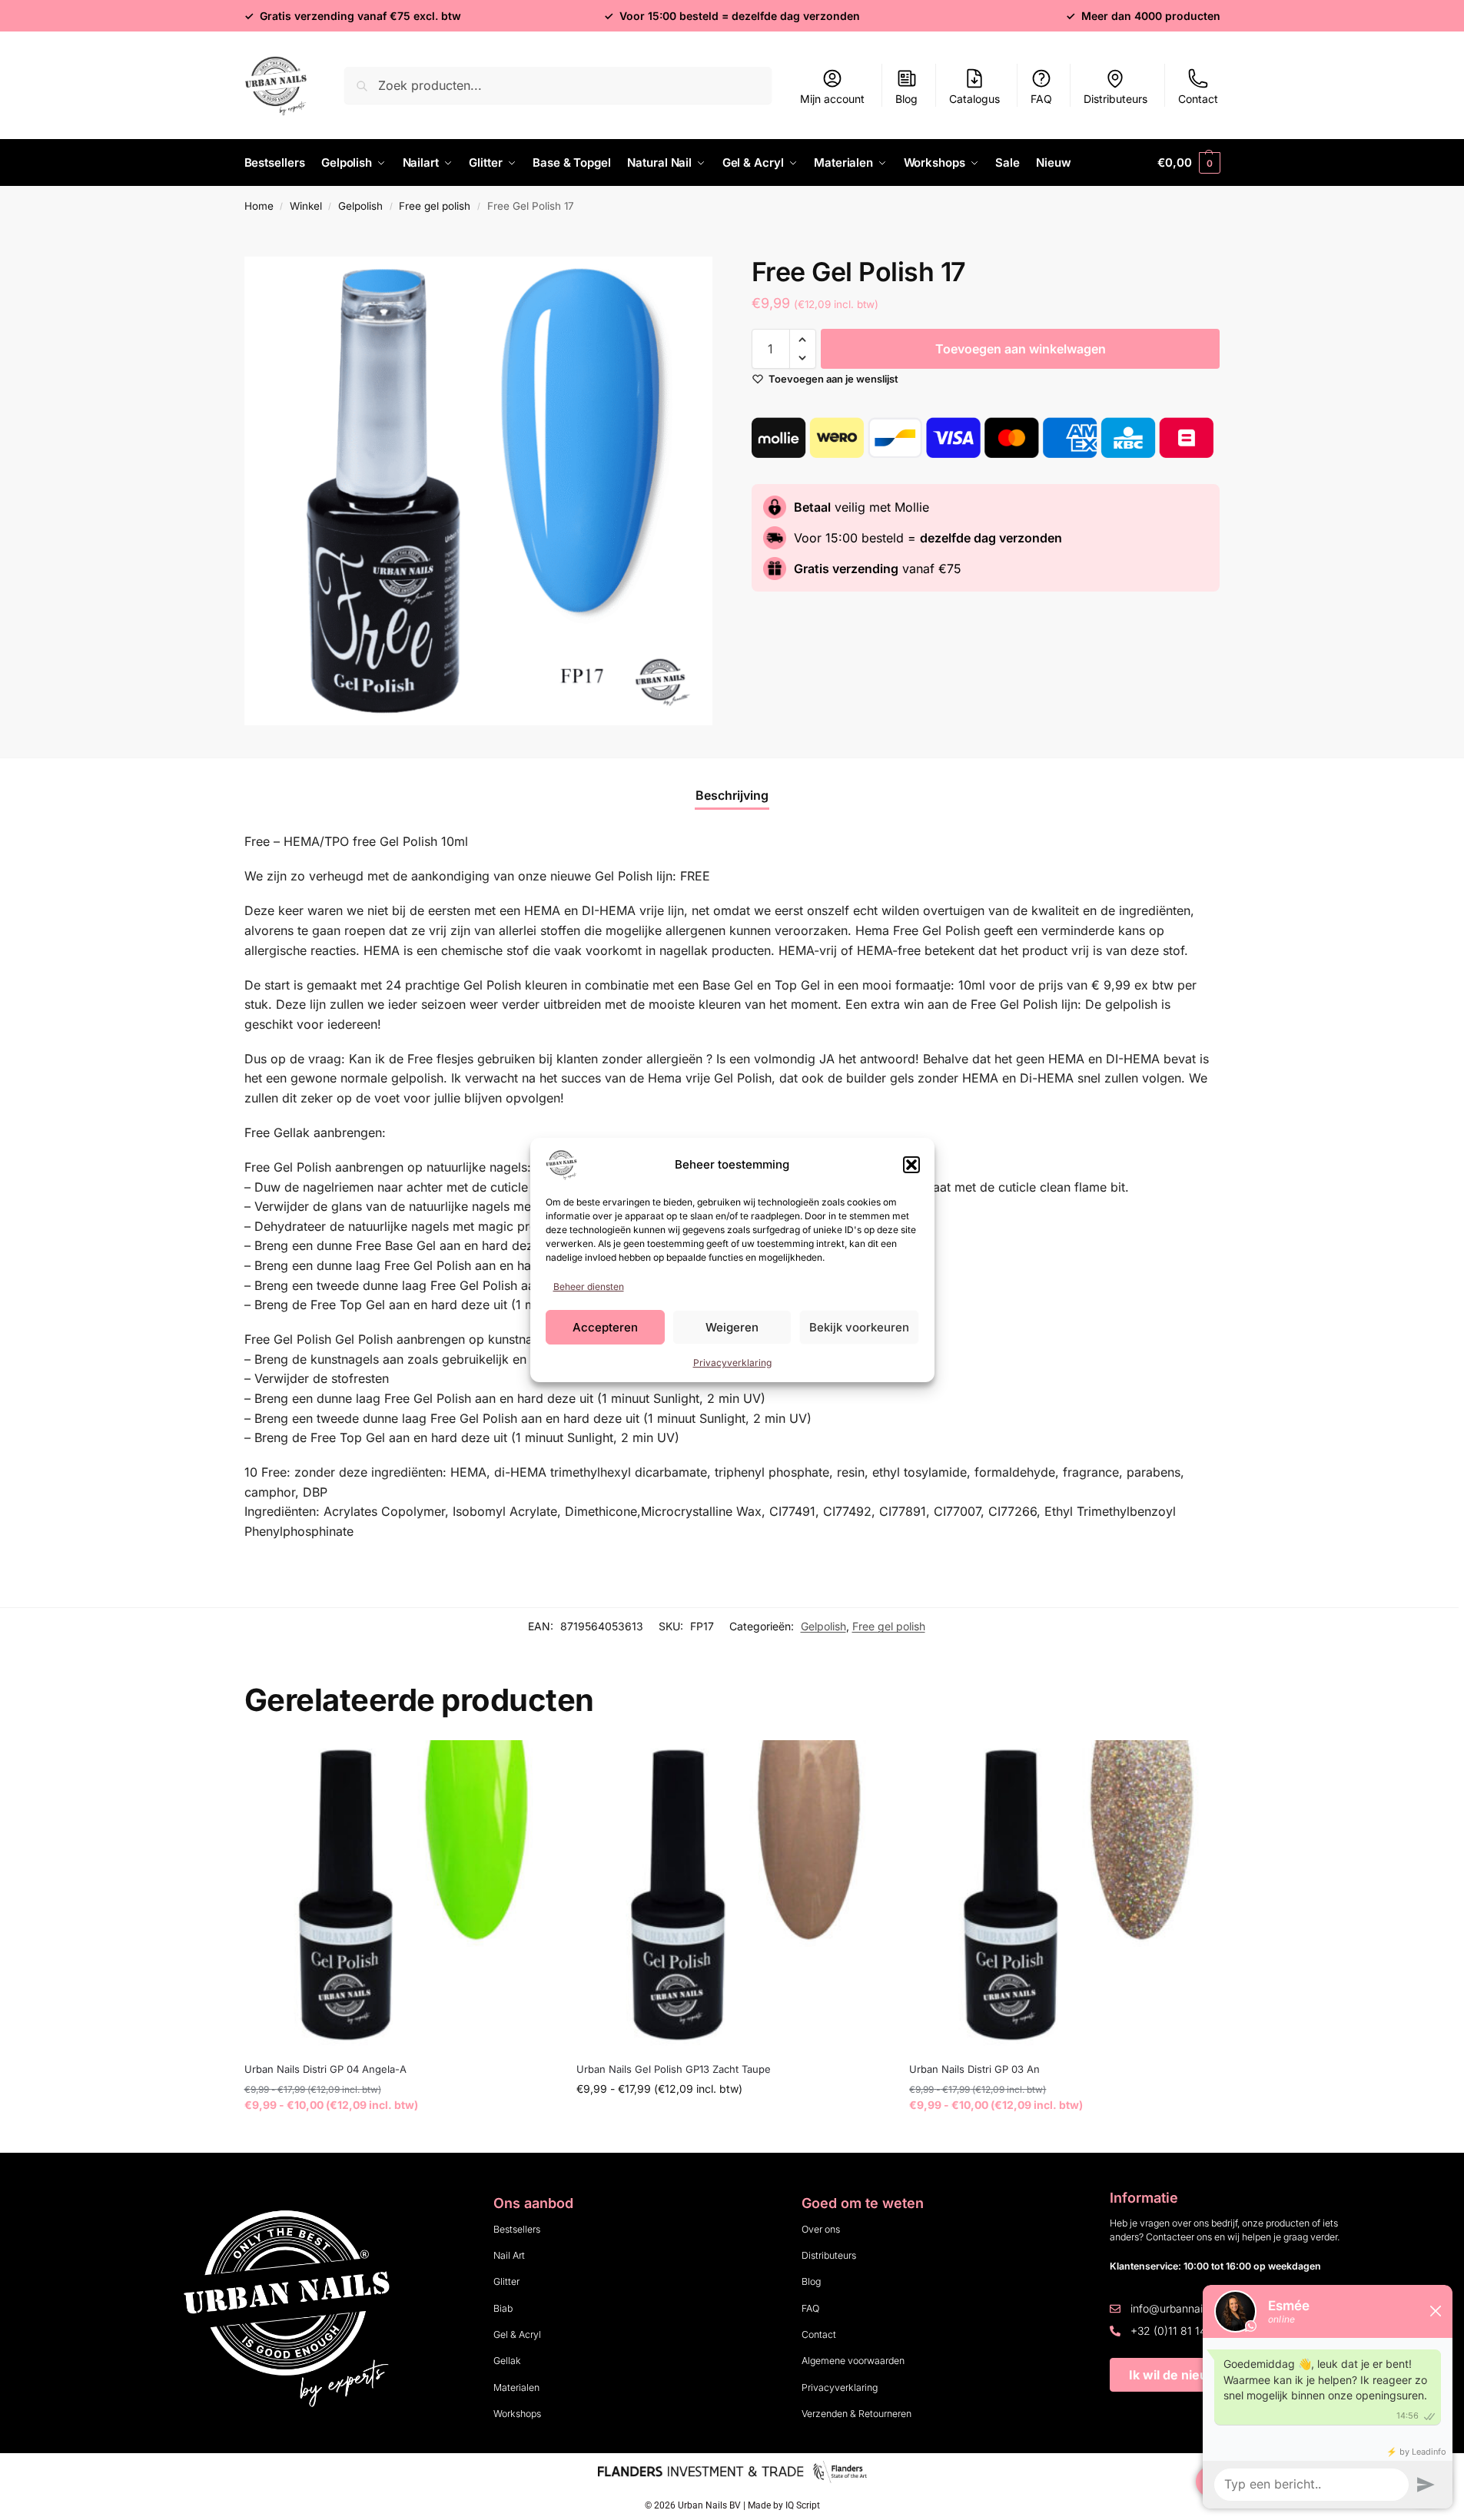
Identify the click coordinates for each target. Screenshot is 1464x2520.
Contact (1198, 99)
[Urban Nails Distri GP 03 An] (1064, 1895)
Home (259, 206)
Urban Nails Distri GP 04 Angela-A (325, 2069)
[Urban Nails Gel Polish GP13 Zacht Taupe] (731, 1895)
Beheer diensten (589, 1287)
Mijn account (832, 99)
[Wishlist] (530, 1763)
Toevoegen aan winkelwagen (1021, 349)
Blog (906, 99)
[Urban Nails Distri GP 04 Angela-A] (399, 1895)
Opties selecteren (398, 2137)
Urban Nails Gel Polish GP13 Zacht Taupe (674, 2069)
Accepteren (605, 1327)
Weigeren (732, 1327)
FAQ (1041, 99)
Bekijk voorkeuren (859, 1327)
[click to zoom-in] (479, 491)
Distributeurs (1115, 99)
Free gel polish (435, 206)
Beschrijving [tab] (732, 795)
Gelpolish (360, 206)
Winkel (306, 206)
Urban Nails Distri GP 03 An (974, 2069)
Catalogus (974, 99)
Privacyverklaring (732, 1363)
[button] (911, 1165)
